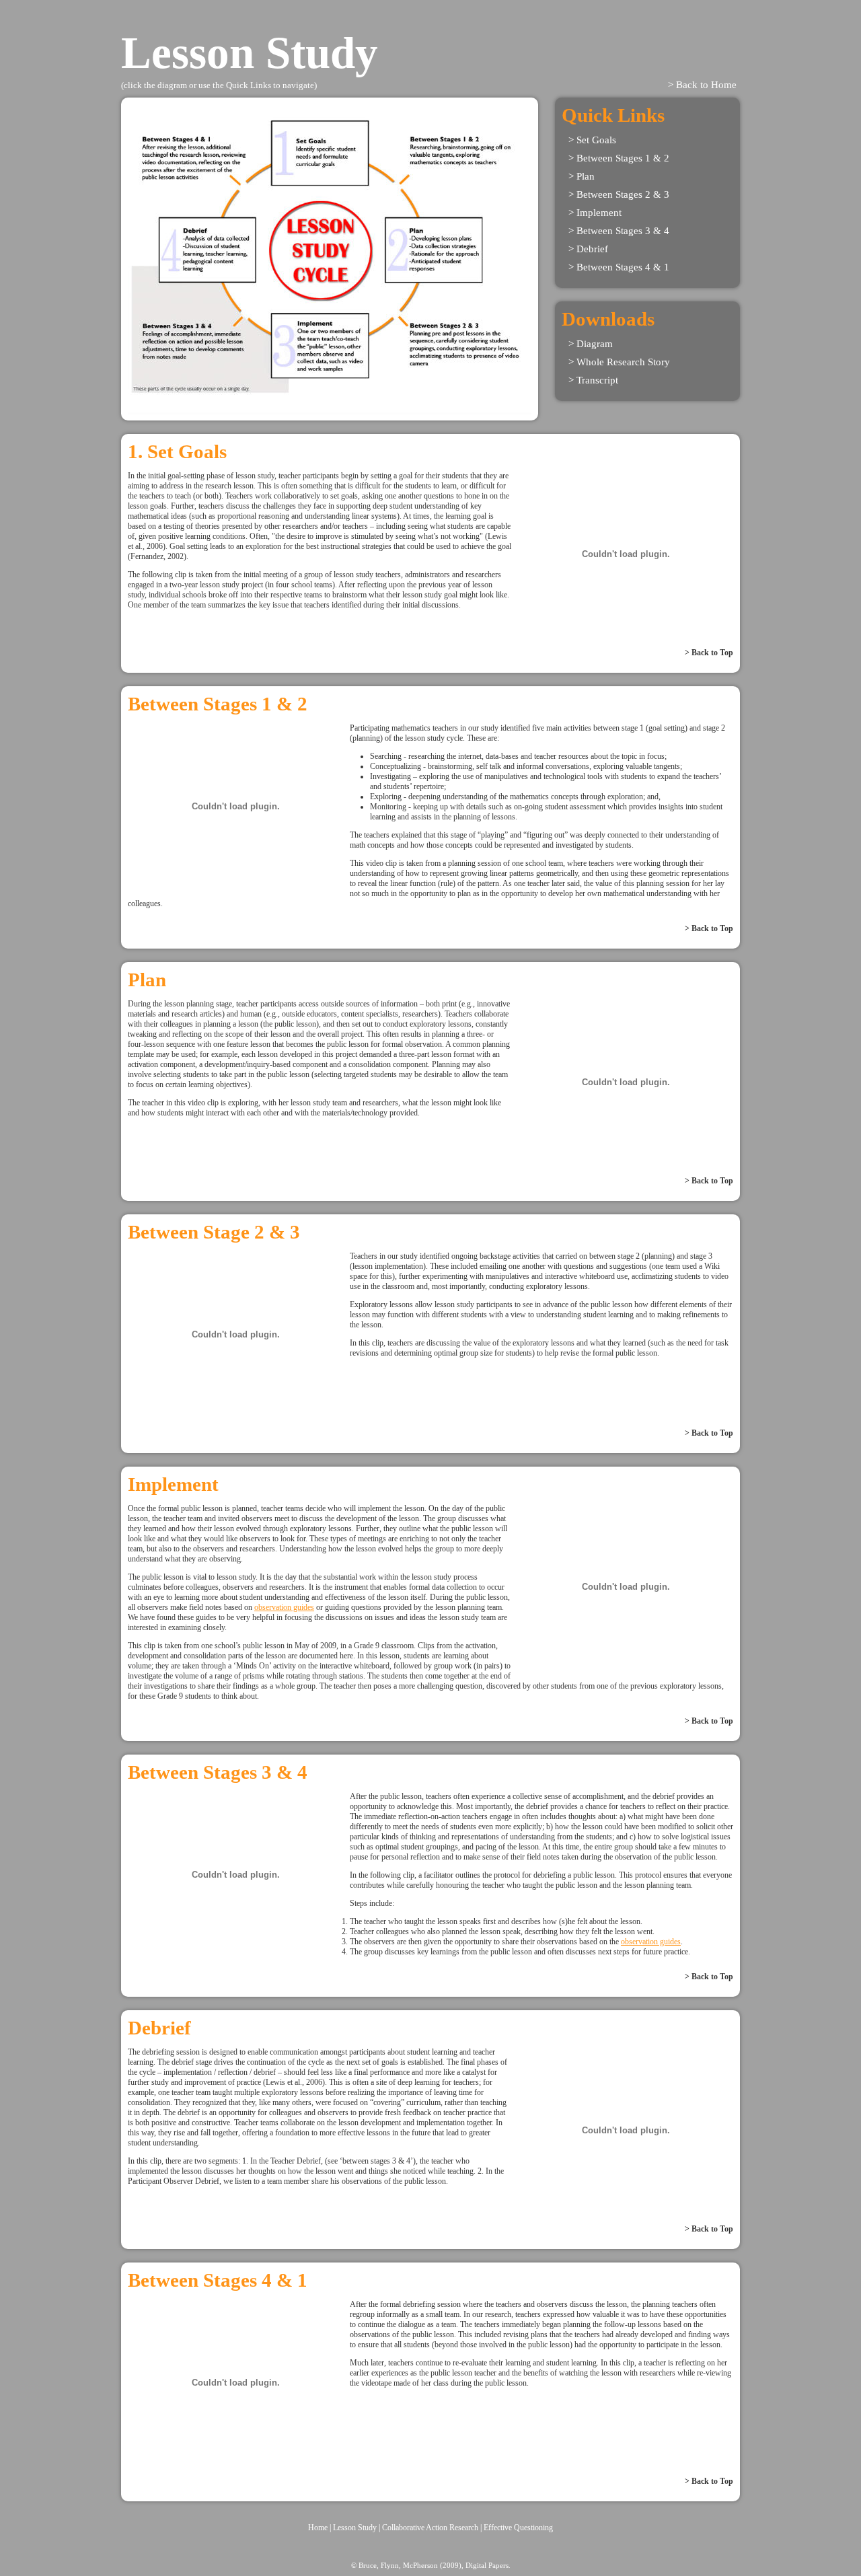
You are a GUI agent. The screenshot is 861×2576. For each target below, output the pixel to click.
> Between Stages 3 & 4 (619, 231)
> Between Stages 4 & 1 (619, 267)
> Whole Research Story (619, 362)
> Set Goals (592, 140)
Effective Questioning (518, 2528)
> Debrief (588, 249)
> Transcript (593, 380)
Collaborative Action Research (430, 2528)
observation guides (284, 1607)
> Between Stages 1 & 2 (619, 158)
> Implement (595, 213)
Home (318, 2528)
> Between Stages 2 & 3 (619, 194)
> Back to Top (709, 653)
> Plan (582, 176)
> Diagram (591, 344)
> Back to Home (702, 85)
